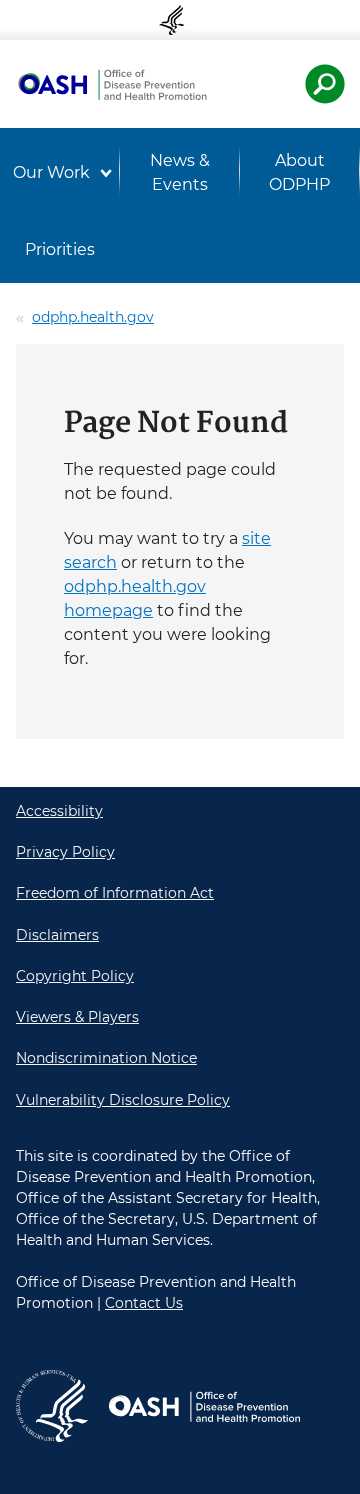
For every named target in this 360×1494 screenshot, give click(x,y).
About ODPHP (299, 172)
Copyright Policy (75, 976)
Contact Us (144, 1303)
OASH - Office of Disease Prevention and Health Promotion (112, 84)
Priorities (60, 249)
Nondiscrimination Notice (106, 1058)
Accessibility (59, 811)
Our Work (51, 172)
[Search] (325, 84)
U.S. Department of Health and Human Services (180, 20)
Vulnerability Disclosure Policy (123, 1100)
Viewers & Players (77, 1017)
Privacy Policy (65, 852)
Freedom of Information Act (115, 893)
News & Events (180, 172)
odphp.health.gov (93, 317)
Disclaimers (57, 935)
